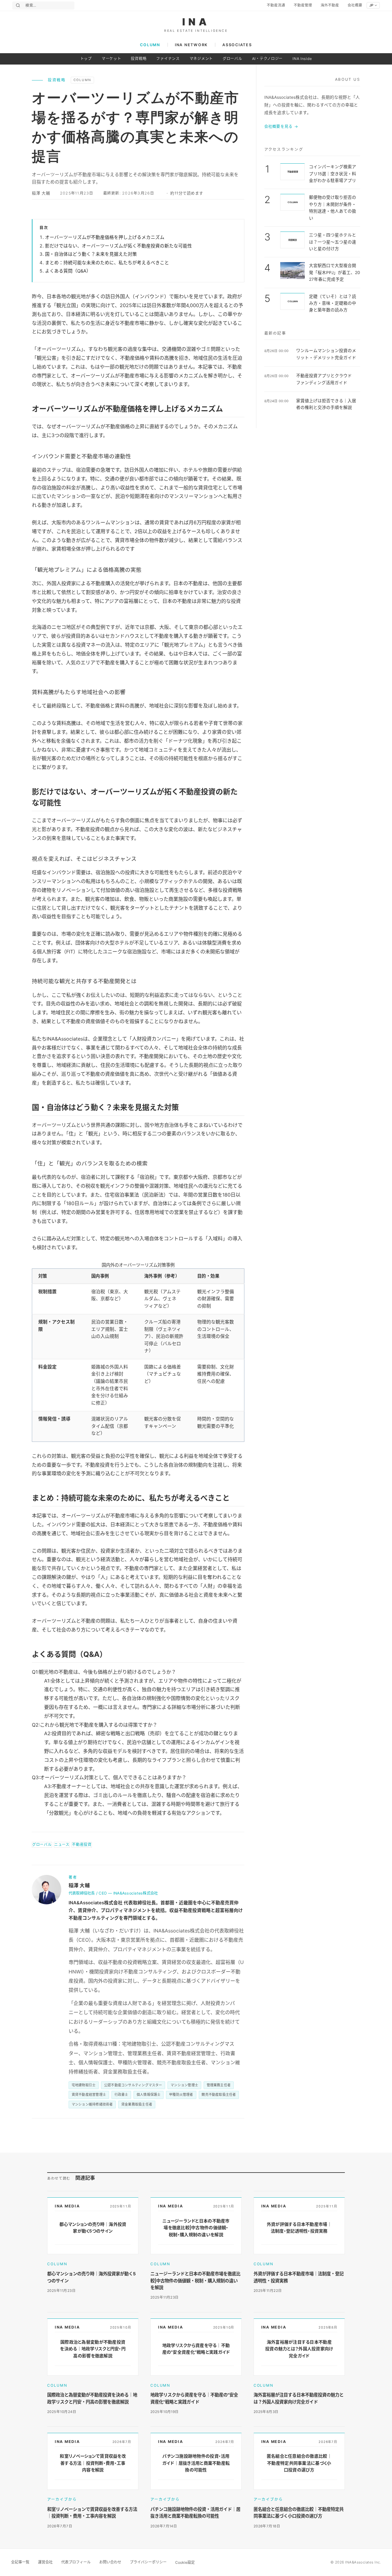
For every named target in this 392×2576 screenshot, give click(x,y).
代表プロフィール (76, 2562)
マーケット (111, 59)
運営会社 (45, 2562)
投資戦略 (139, 59)
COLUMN (150, 45)
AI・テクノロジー (267, 59)
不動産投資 (82, 1845)
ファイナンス (168, 59)
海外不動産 (330, 5)
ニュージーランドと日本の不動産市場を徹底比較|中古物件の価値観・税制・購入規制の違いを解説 (195, 2281)
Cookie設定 (185, 2562)
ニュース (62, 1845)
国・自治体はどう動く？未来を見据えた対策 (91, 254)
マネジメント (201, 59)
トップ (86, 59)
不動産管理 (303, 5)
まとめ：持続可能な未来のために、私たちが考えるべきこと (107, 263)
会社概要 (355, 5)
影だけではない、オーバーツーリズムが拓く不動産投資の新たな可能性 (119, 246)
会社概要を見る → (281, 126)
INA (196, 22)
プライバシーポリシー (148, 2562)
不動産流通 (276, 5)
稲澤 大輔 (41, 193)
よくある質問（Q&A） (68, 271)
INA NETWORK (191, 45)
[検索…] (18, 5)
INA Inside (302, 59)
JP (371, 5)
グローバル (232, 59)
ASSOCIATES (237, 45)
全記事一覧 (20, 2562)
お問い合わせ (110, 2562)
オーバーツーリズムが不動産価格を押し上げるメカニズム (105, 237)
